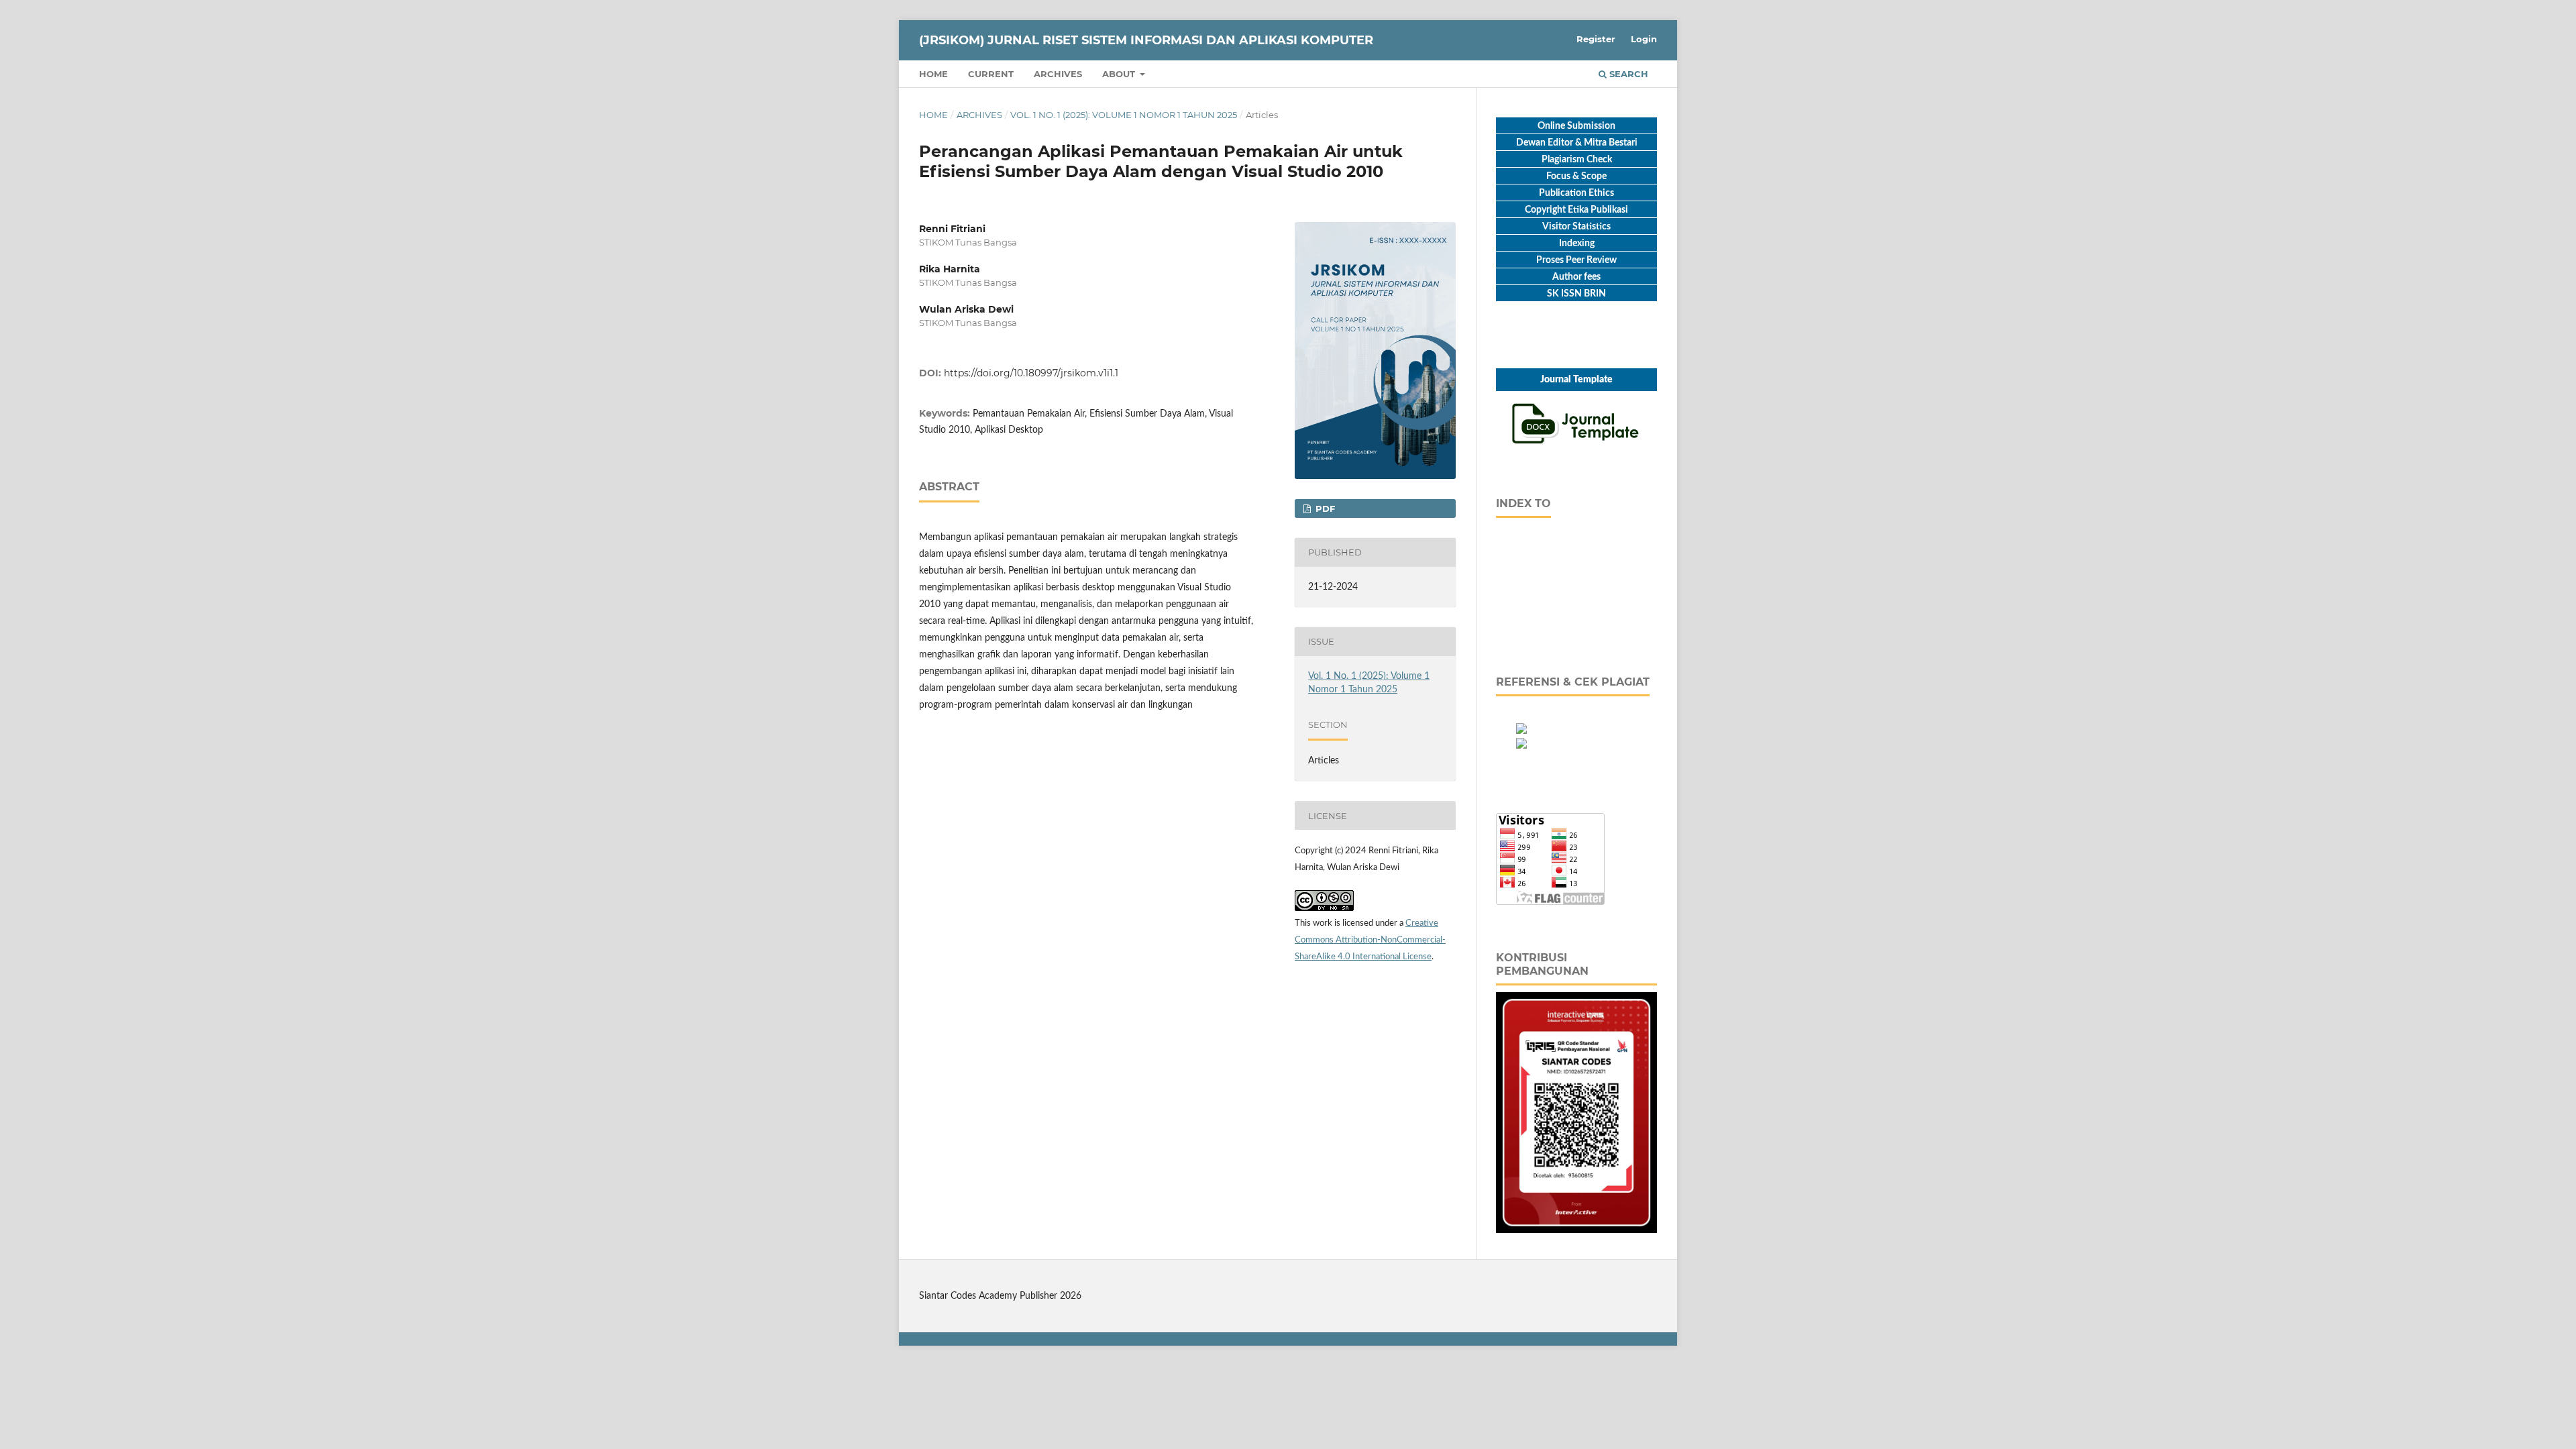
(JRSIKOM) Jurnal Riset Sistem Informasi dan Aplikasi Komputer (1146, 40)
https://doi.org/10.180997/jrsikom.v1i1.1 (1031, 373)
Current (991, 74)
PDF (1324, 508)
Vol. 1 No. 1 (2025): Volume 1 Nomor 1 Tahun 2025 (1124, 115)
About (1120, 74)
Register (1596, 39)
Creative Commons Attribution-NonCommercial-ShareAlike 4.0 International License (1370, 940)
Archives (1058, 74)
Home (933, 74)
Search (1627, 74)
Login (1644, 39)
